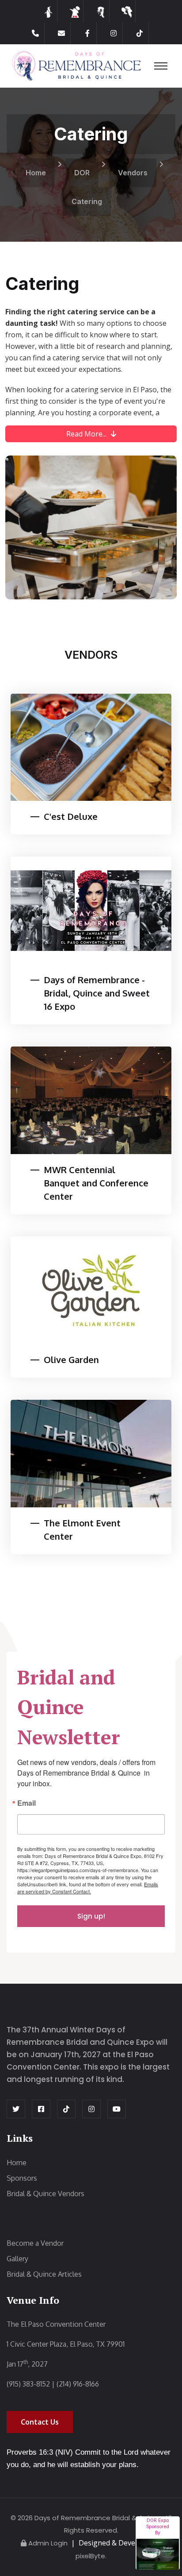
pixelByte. (91, 2556)
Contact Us (40, 2422)
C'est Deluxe (71, 816)
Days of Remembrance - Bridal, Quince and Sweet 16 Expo (97, 993)
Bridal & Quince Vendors (45, 2194)
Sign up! (91, 1916)
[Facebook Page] (88, 33)
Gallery (17, 2259)
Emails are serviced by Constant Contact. (88, 1888)
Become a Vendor (35, 2243)
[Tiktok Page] (140, 33)
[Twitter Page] (16, 2109)
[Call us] (36, 33)
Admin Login (48, 2543)
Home (36, 173)
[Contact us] (62, 33)
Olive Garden (71, 1359)
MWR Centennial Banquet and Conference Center (96, 1183)
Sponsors (22, 2178)
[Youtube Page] (117, 2109)
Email (27, 1804)
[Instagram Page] (114, 33)
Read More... (86, 434)
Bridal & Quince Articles (44, 2274)
